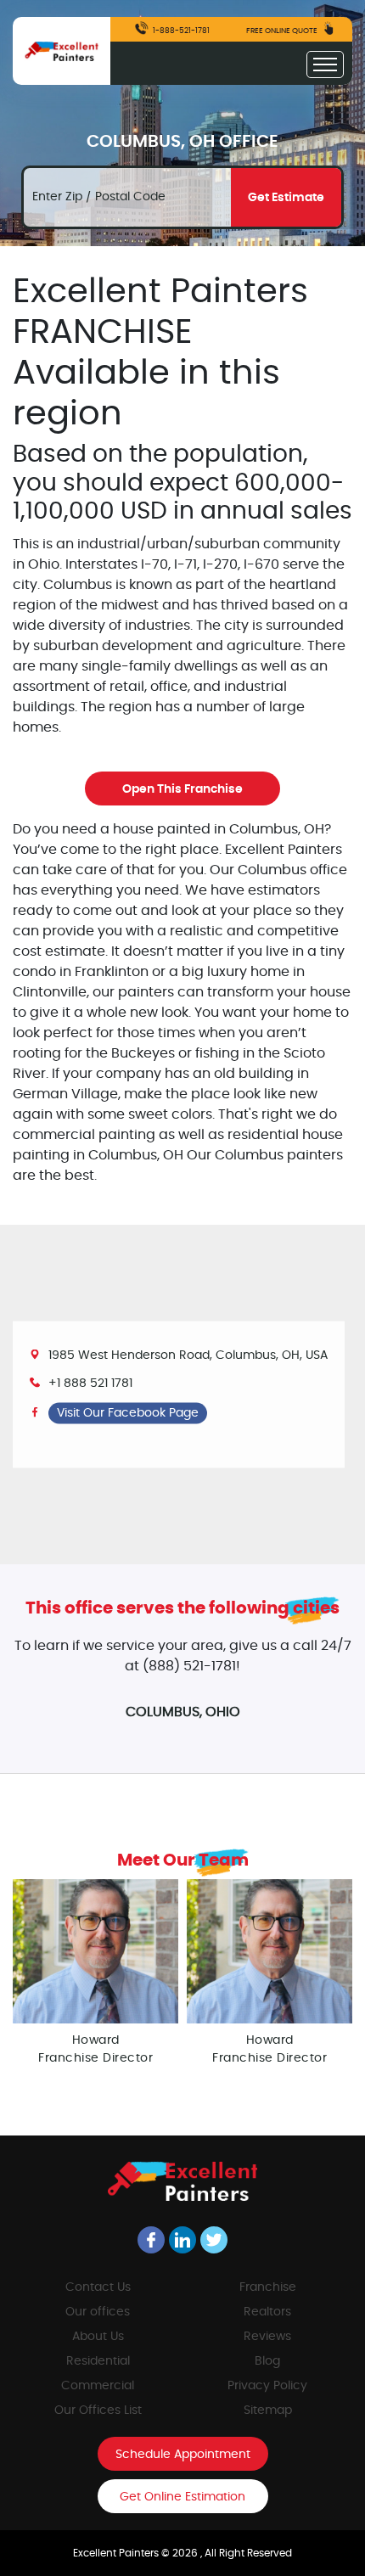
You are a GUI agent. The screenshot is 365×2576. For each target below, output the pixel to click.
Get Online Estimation (182, 2497)
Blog (267, 2361)
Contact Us (98, 2287)
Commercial (98, 2386)
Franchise (268, 2287)
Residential (98, 2361)
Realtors (267, 2312)
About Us (98, 2337)
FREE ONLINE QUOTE (283, 31)
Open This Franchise (182, 789)
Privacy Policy (267, 2386)
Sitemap (268, 2410)
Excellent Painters (117, 2553)
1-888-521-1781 (180, 31)
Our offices (98, 2312)
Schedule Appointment (183, 2455)
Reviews (267, 2337)
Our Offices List (98, 2410)
